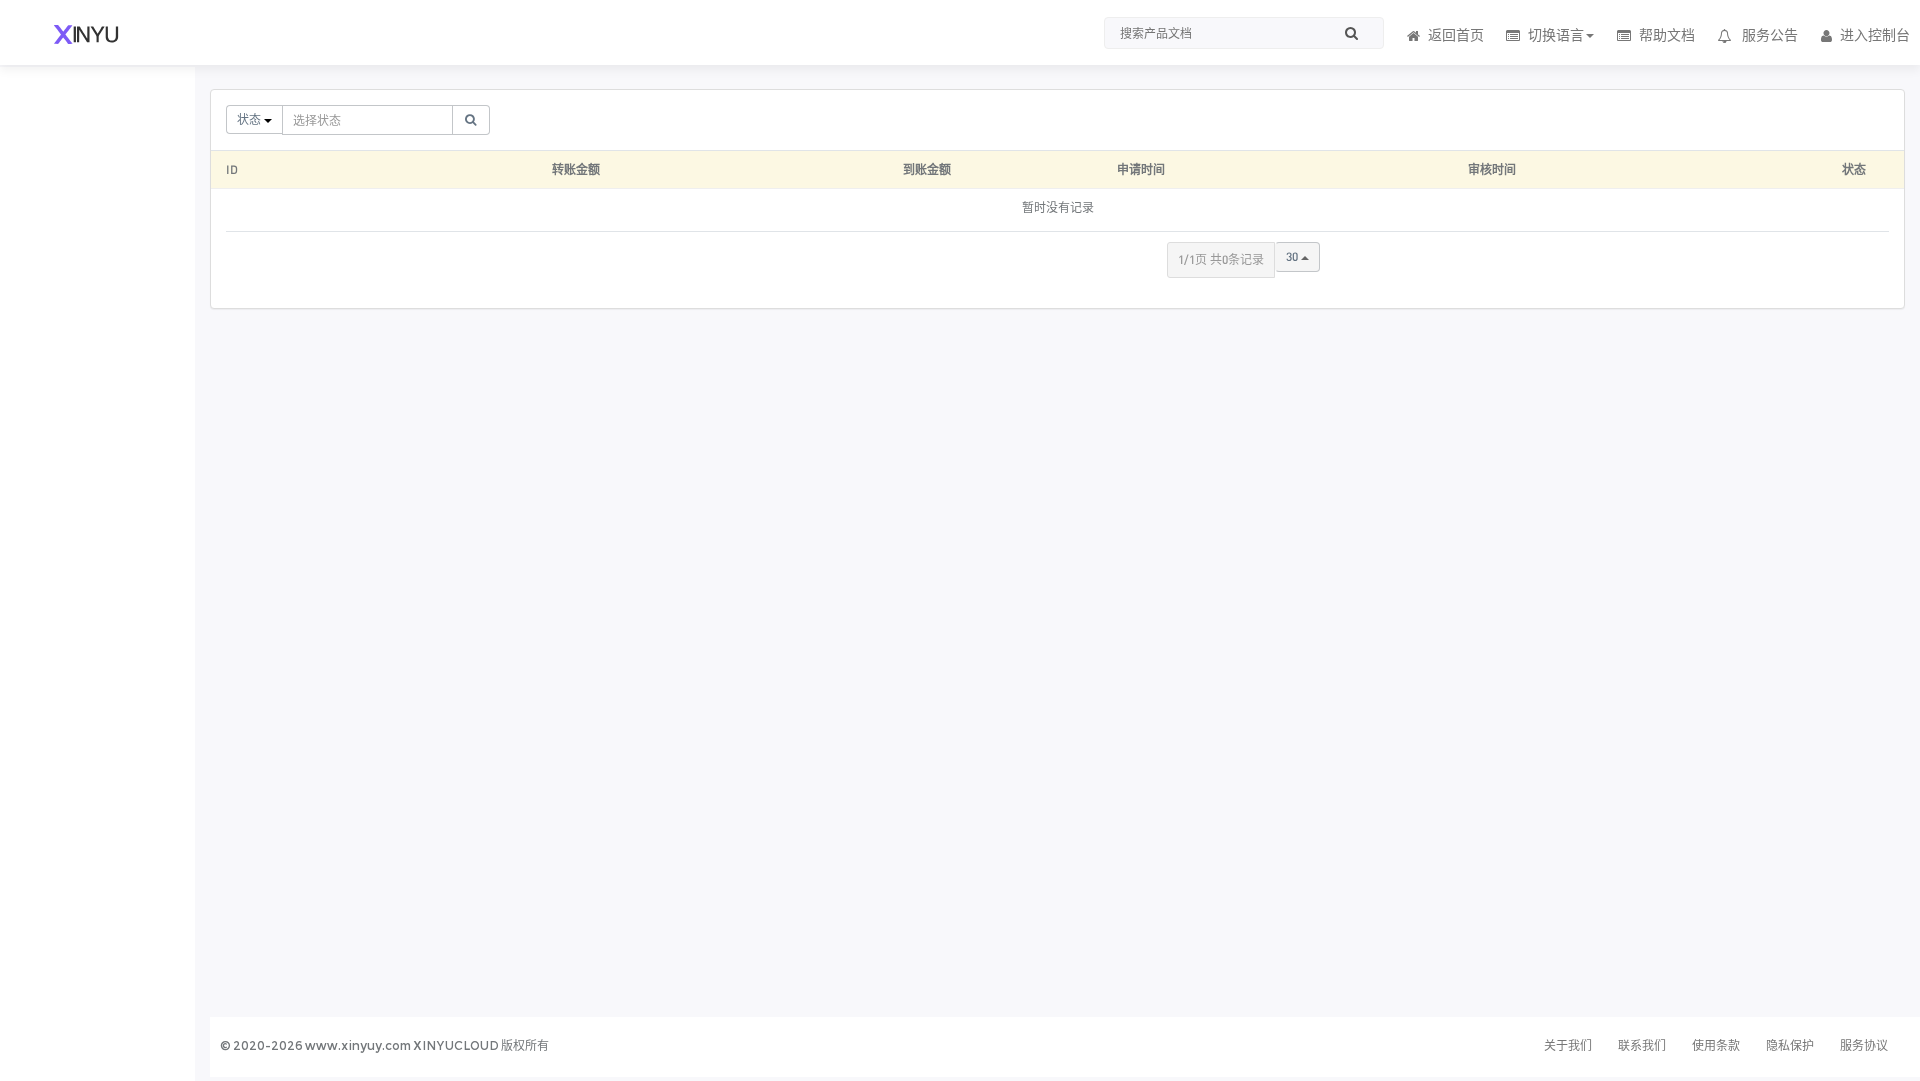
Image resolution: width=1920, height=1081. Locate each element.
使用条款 (1716, 1045)
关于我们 (1568, 1045)
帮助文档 (1667, 35)
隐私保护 (1790, 1045)
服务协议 (1864, 1045)
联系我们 (1642, 1045)
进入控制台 (1875, 35)
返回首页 (1456, 35)
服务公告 (1770, 35)
